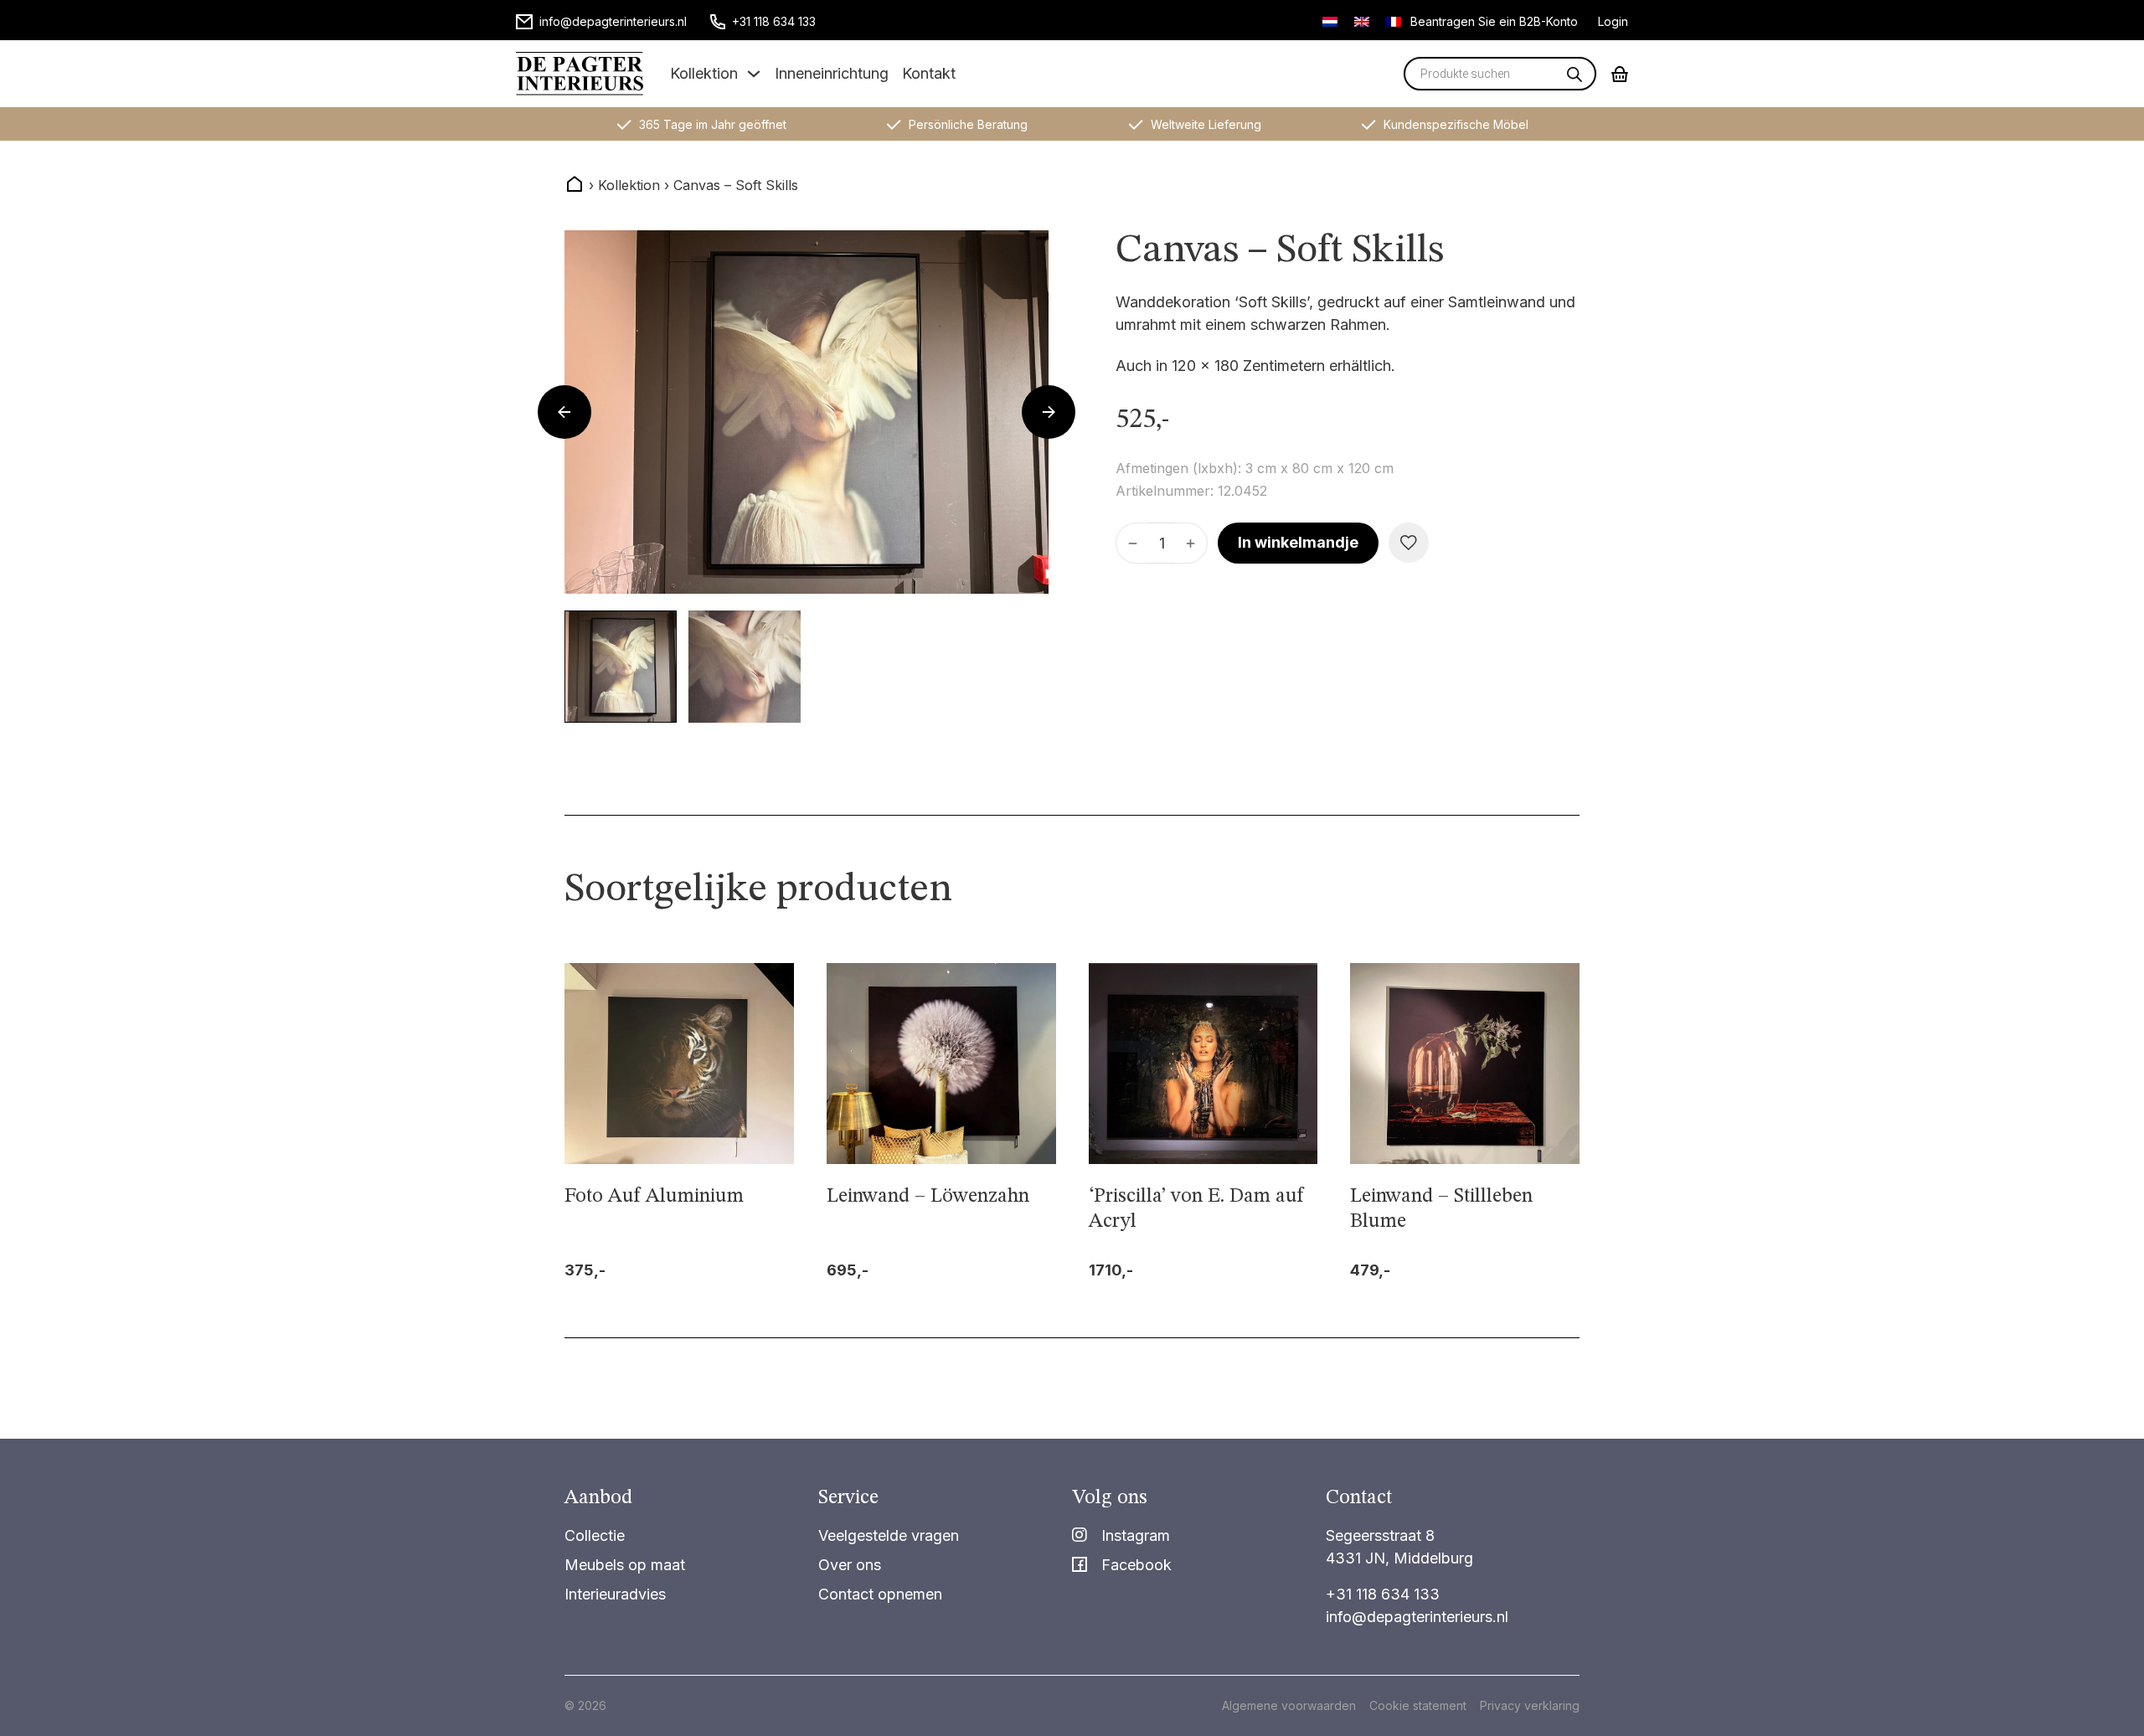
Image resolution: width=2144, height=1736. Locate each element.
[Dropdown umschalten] (754, 74)
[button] (621, 667)
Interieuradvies (615, 1594)
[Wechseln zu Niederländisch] (1330, 21)
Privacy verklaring (1530, 1705)
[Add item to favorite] (1409, 543)
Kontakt (929, 73)
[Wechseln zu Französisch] (1394, 21)
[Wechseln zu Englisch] (1362, 21)
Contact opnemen (880, 1594)
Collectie (595, 1535)
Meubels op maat (625, 1565)
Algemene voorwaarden (1289, 1705)
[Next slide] (1049, 412)
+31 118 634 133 (1383, 1594)
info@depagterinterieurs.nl (1417, 1617)
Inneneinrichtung (832, 73)
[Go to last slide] (564, 412)
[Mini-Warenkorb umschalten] (1620, 74)
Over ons (850, 1565)
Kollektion (704, 73)
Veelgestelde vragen (889, 1535)
